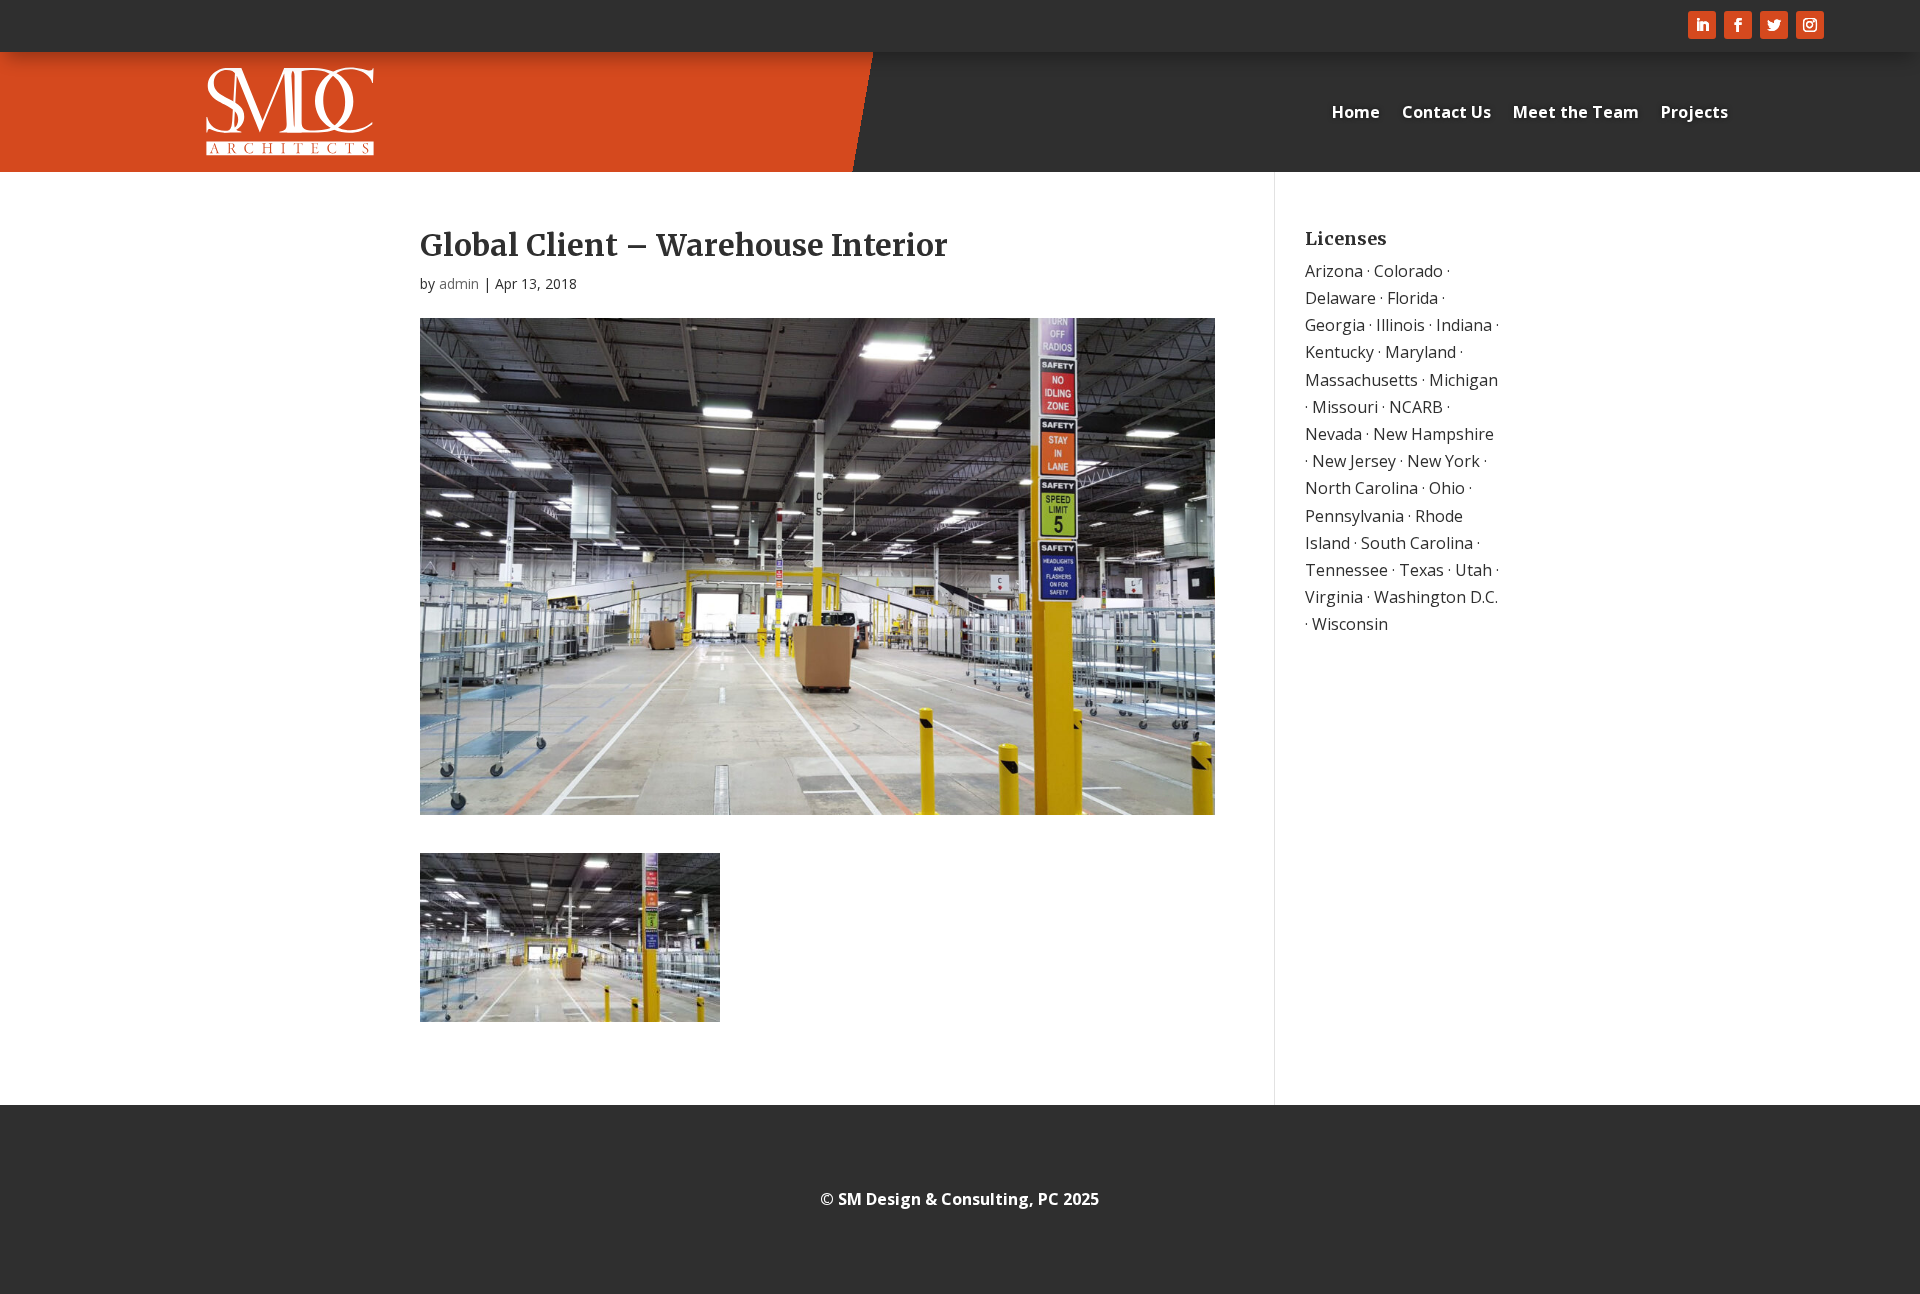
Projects (1694, 112)
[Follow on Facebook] (1738, 25)
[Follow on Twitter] (1774, 25)
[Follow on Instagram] (1810, 25)
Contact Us (1446, 112)
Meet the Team (1576, 112)
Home (1356, 112)
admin (459, 283)
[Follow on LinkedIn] (1702, 25)
